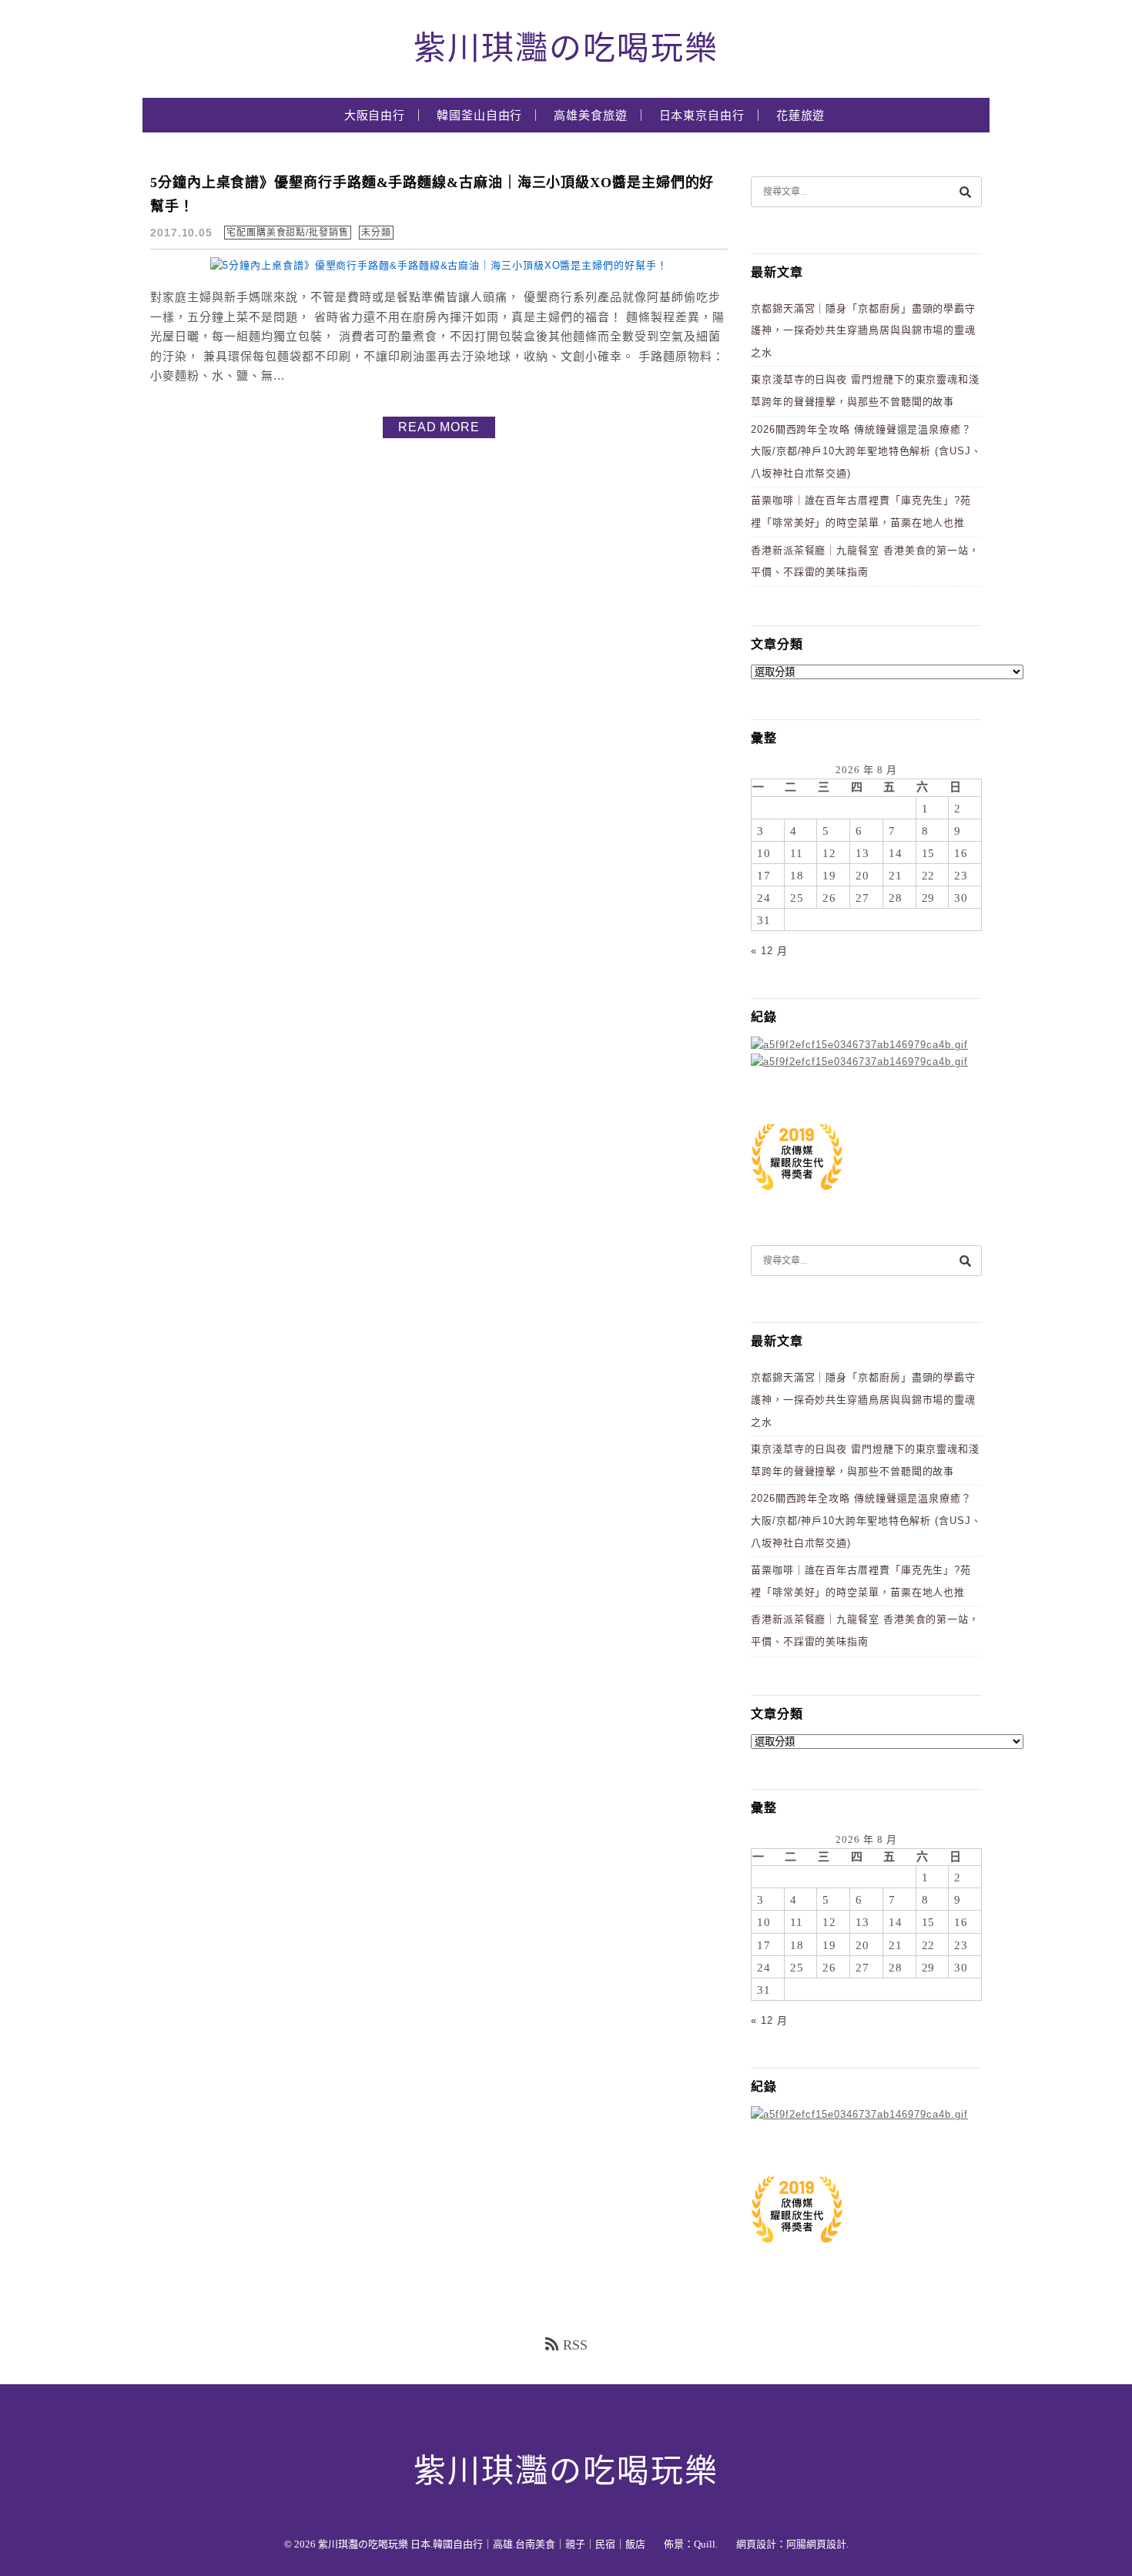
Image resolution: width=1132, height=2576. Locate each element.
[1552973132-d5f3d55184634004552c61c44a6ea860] (797, 1198)
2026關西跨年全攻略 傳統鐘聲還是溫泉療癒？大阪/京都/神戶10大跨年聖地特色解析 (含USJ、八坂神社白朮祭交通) (866, 451)
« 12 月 (769, 951)
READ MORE (439, 427)
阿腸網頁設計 (816, 2544)
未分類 (376, 233)
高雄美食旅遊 (590, 116)
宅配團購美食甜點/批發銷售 (288, 233)
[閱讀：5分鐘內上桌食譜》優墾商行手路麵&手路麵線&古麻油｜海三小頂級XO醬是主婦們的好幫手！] (439, 265)
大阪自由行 (375, 116)
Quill (705, 2544)
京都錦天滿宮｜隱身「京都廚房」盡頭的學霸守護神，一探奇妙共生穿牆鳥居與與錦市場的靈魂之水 (863, 330)
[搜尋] (965, 191)
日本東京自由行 (702, 116)
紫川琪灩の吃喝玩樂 (566, 49)
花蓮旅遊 (801, 116)
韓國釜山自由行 (479, 116)
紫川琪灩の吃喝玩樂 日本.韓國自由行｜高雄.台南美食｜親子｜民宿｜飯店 (482, 2544)
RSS (575, 2345)
